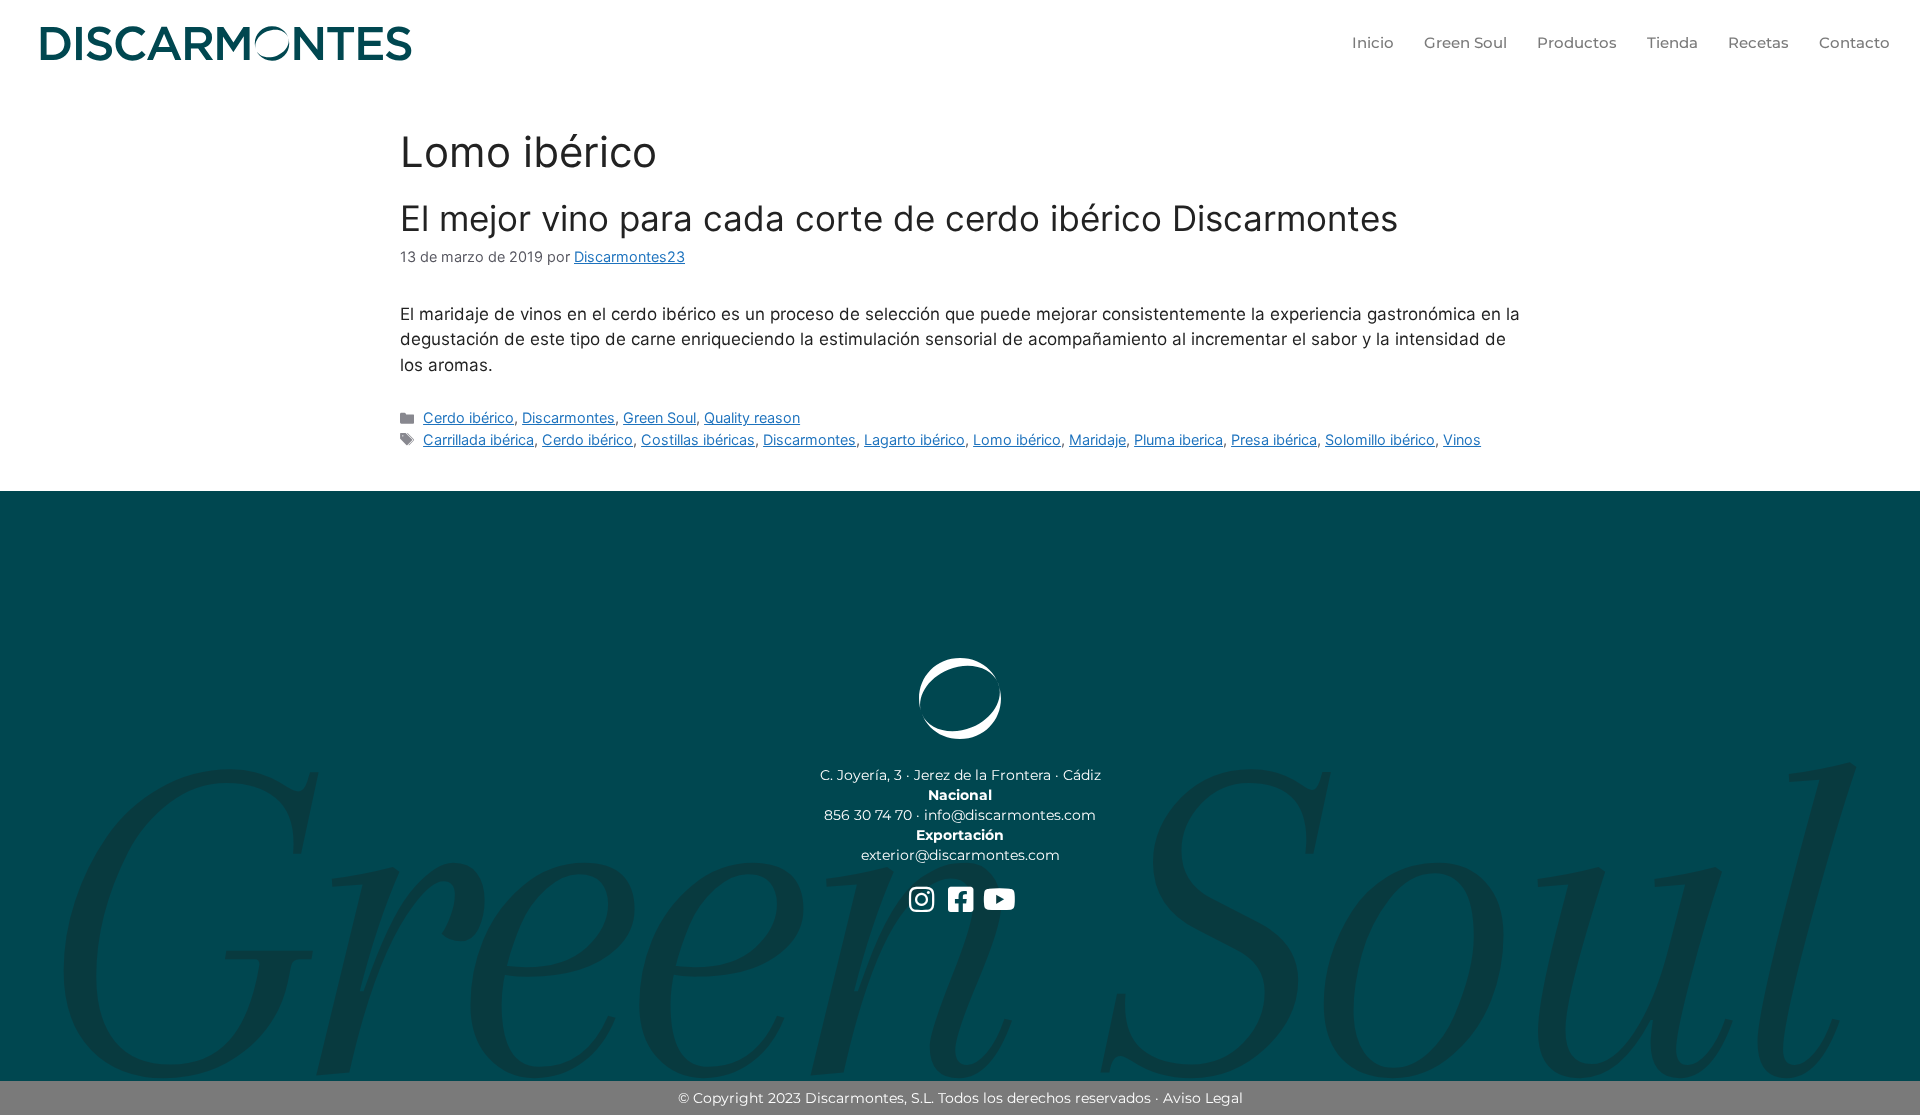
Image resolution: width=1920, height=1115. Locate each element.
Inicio (1373, 42)
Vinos (1462, 439)
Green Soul (1465, 42)
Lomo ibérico (1017, 439)
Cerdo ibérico (468, 417)
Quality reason (752, 417)
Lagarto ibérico (914, 439)
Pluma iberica (1178, 439)
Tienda (1672, 42)
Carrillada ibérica (478, 439)
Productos (1577, 42)
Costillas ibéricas (698, 439)
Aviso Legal (1203, 1098)
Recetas (1758, 42)
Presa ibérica (1274, 439)
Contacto (1854, 42)
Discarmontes (568, 417)
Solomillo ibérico (1380, 439)
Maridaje (1097, 439)
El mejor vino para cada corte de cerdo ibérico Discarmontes (899, 218)
